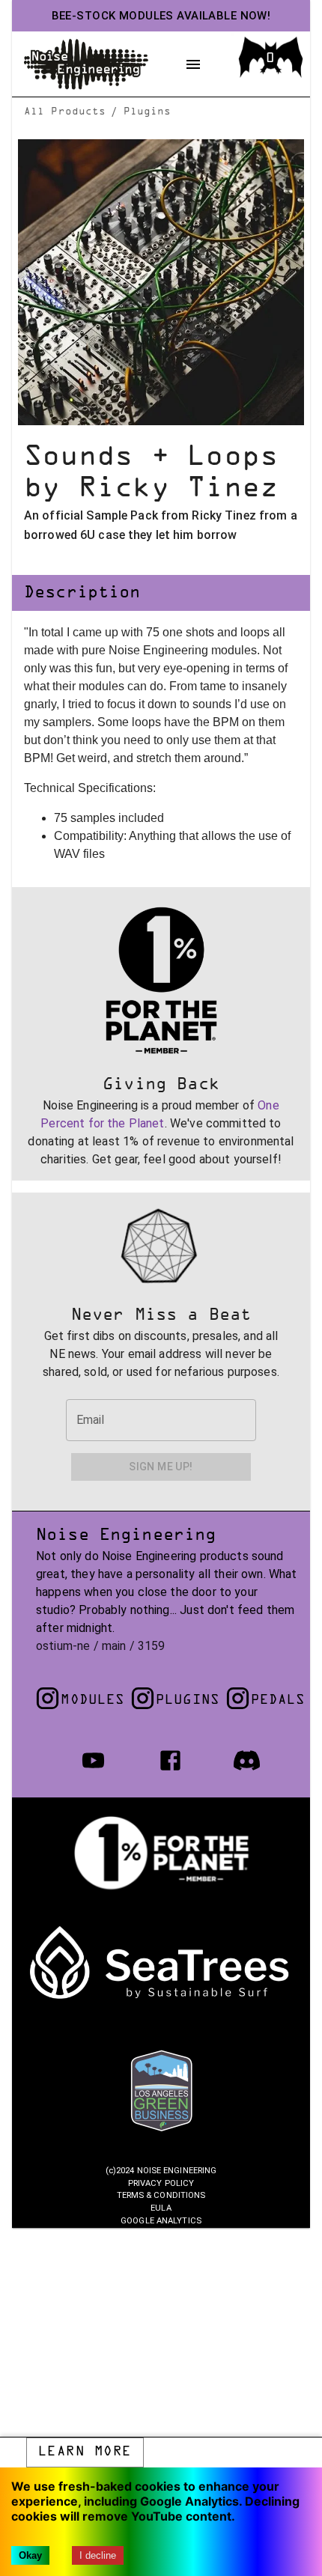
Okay (30, 2555)
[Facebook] (170, 1760)
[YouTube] (93, 1760)
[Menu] (193, 64)
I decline (98, 2555)
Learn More (85, 2452)
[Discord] (247, 1760)
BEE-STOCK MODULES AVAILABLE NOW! (161, 16)
